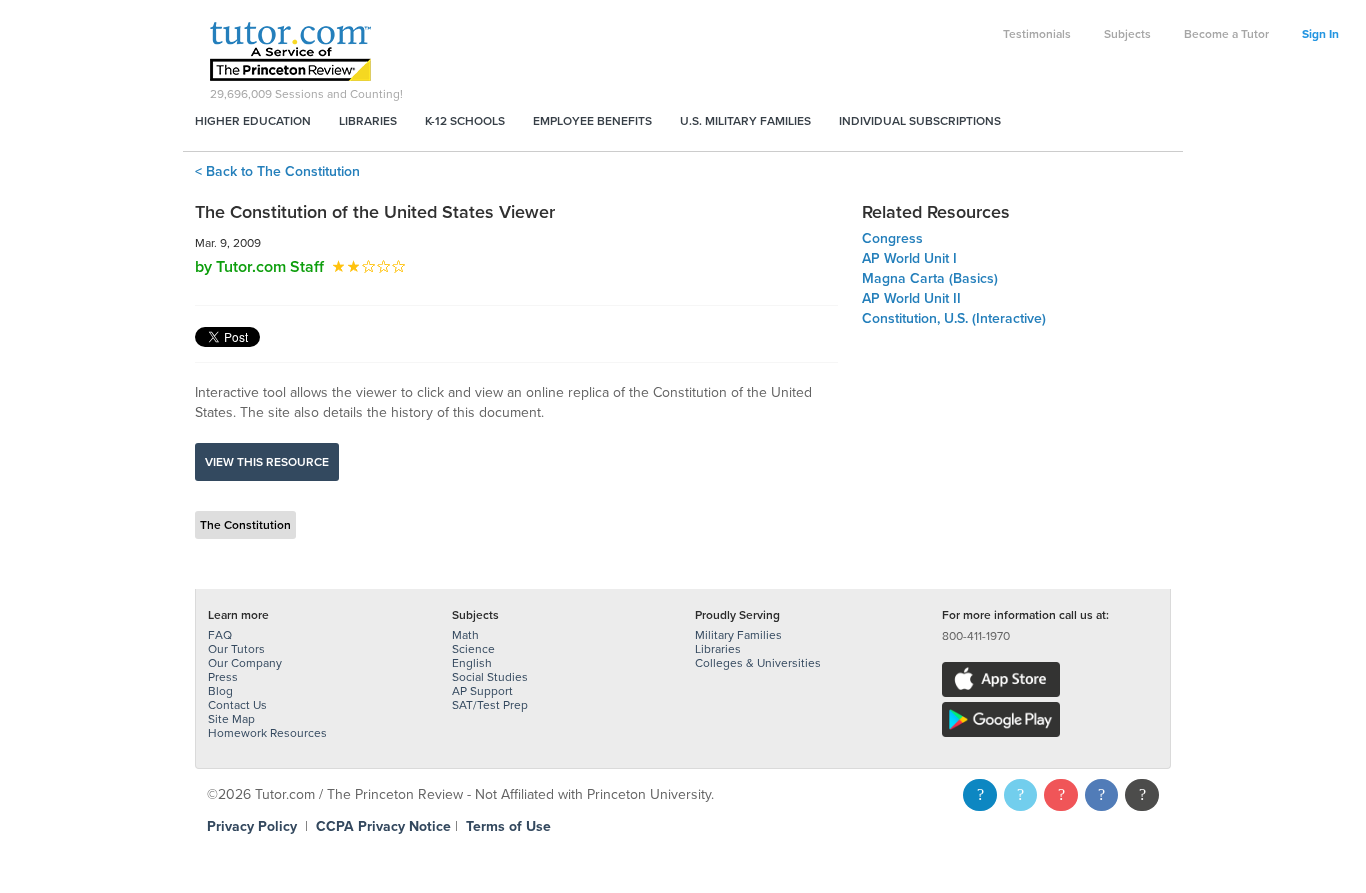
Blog (220, 691)
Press (223, 677)
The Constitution (245, 525)
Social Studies (490, 677)
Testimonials (1037, 34)
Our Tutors (236, 649)
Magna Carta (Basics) (930, 278)
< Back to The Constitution (277, 171)
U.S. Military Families (745, 121)
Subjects (1127, 34)
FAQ (220, 635)
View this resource (267, 462)
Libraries (368, 121)
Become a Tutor (1226, 34)
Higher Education (253, 121)
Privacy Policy (252, 826)
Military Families (738, 635)
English (472, 663)
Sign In (1320, 34)
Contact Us (237, 705)
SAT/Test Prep (490, 705)
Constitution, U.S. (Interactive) (954, 318)
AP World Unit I (909, 258)
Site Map (231, 719)
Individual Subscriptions (920, 121)
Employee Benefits (592, 121)
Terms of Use (508, 826)
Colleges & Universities (758, 663)
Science (473, 649)
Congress (892, 238)
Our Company (245, 663)
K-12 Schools (465, 121)
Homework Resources (267, 733)
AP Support (482, 691)
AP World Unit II (911, 298)
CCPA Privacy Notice (383, 826)
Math (465, 635)
